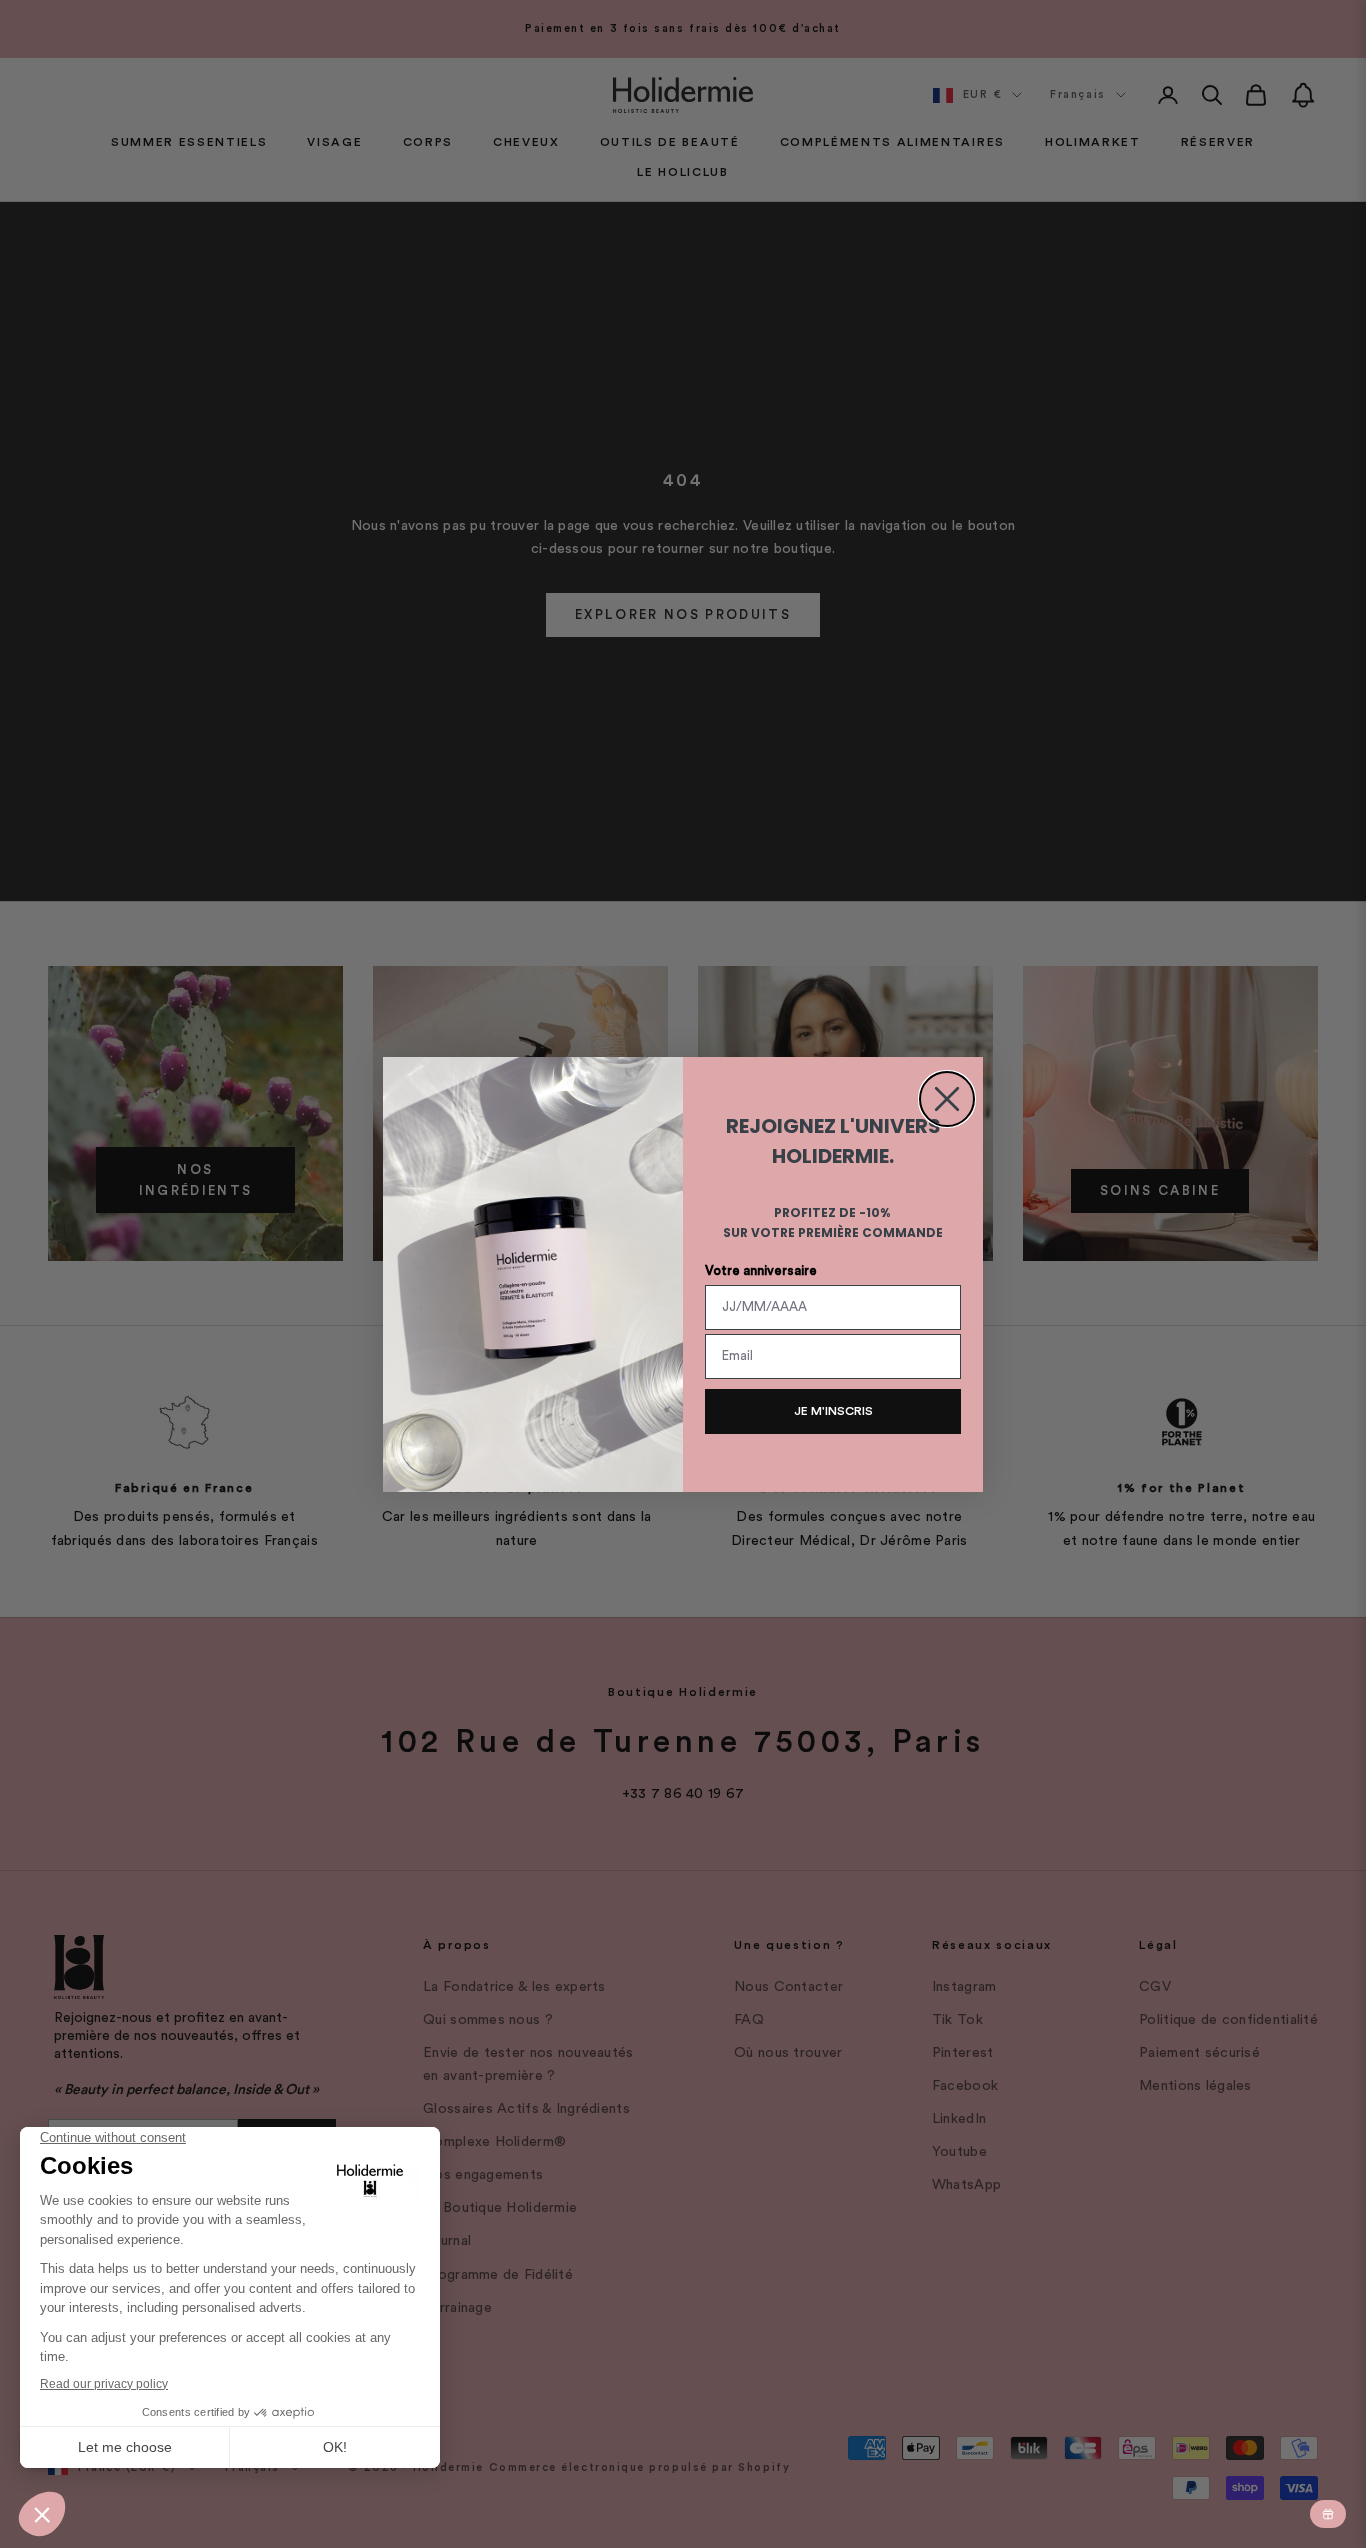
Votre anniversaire (761, 1270)
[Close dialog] (947, 1099)
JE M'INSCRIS (833, 1411)
